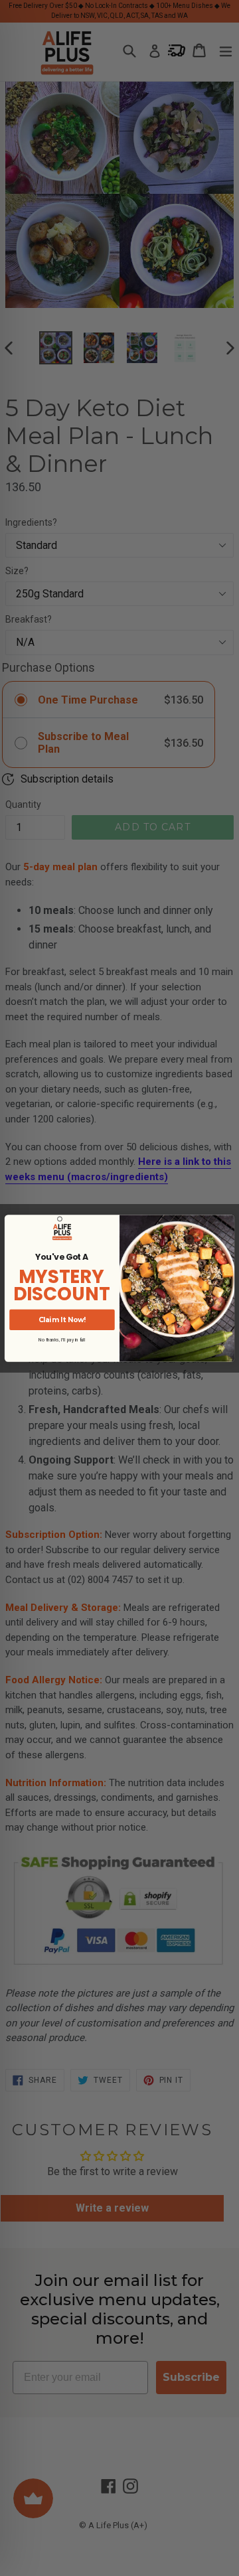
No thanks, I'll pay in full (62, 1339)
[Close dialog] (60, 1218)
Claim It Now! (62, 1319)
